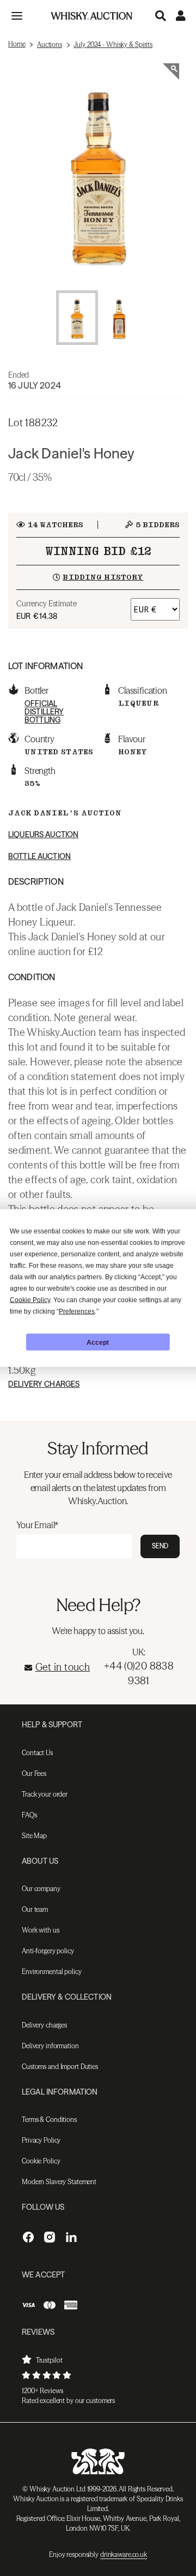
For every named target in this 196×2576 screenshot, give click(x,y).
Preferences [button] (77, 1311)
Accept (98, 1342)
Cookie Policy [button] (30, 1300)
